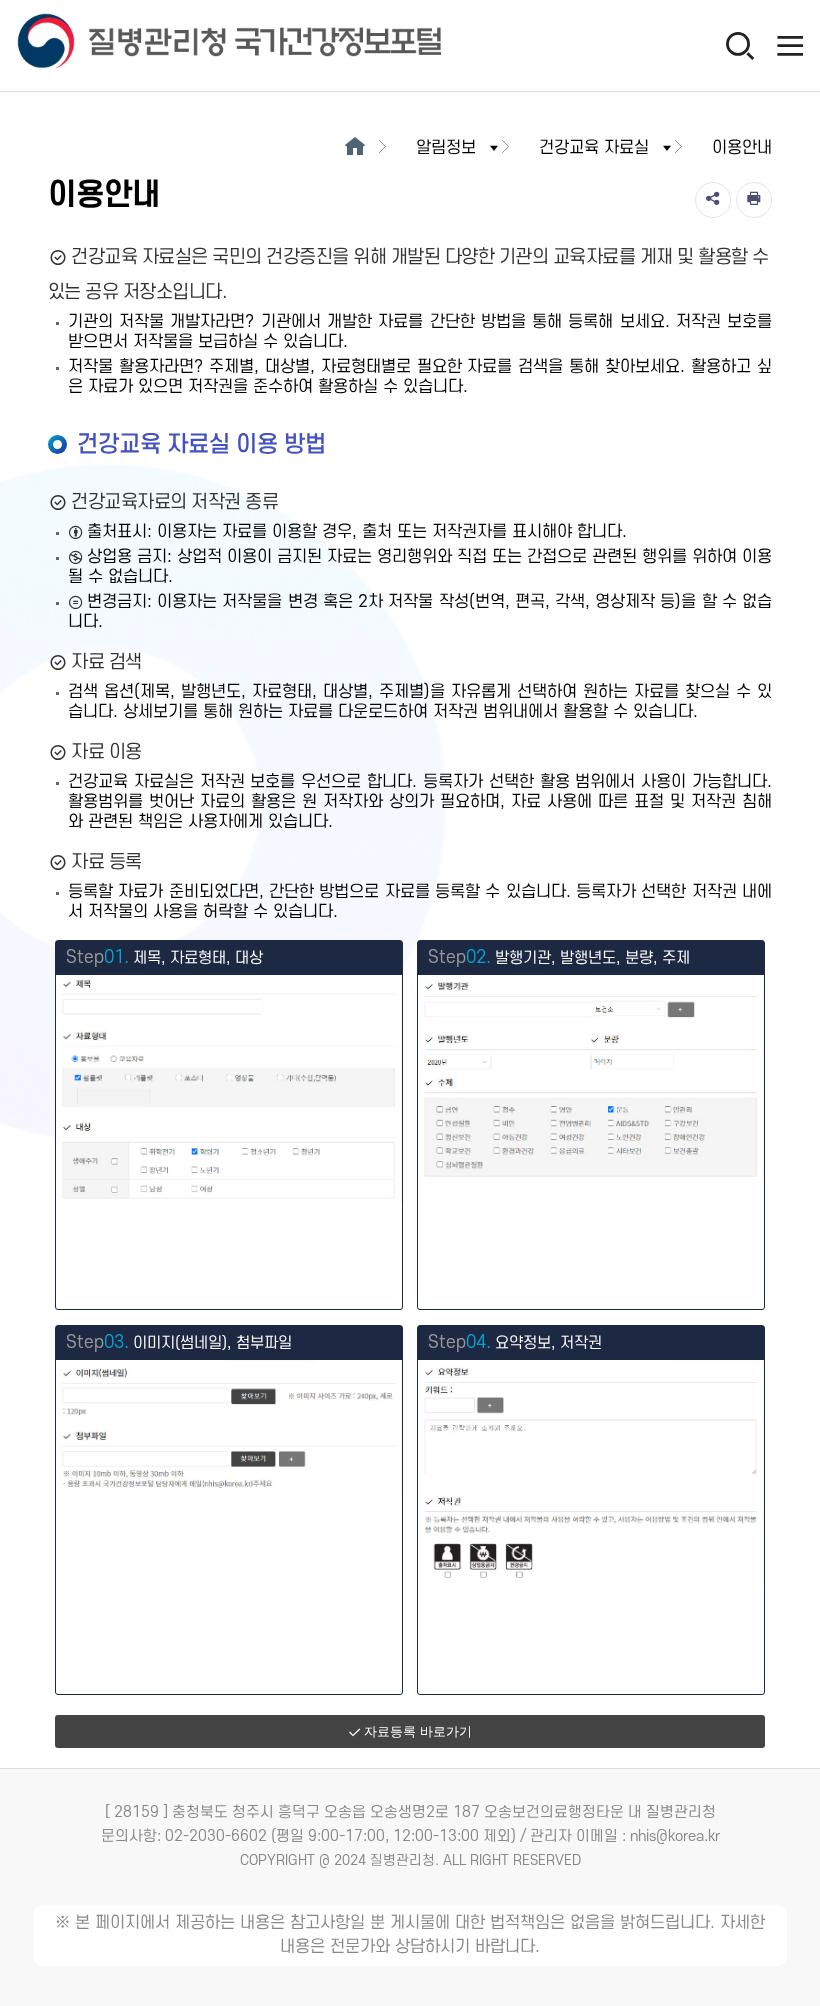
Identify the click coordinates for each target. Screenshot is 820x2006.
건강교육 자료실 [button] (594, 148)
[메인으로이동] (354, 148)
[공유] (713, 200)
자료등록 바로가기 (418, 1731)
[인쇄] (754, 200)
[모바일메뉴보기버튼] (790, 45)
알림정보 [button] (446, 148)
